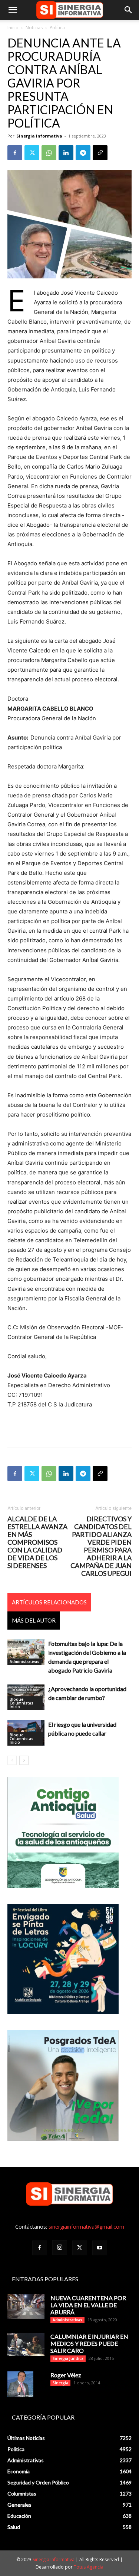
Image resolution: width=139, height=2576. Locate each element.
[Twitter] (32, 153)
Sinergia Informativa (39, 136)
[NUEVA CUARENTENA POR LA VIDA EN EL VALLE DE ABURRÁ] (26, 2307)
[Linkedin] (66, 153)
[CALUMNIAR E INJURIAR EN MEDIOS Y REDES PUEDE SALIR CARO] (26, 2344)
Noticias (34, 28)
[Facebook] (15, 153)
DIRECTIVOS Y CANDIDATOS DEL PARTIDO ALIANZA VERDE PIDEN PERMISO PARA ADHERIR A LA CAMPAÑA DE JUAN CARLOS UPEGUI (101, 1546)
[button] (13, 10)
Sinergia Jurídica (68, 2358)
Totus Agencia (89, 2567)
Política (57, 28)
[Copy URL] (100, 153)
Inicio (13, 28)
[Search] (129, 10)
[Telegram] (83, 153)
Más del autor (34, 1620)
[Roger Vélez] (20, 2384)
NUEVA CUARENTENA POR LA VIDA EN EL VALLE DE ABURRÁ (88, 2305)
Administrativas (24, 1661)
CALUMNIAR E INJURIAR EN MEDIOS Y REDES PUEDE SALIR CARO (89, 2343)
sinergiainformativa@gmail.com (86, 2227)
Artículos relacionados (49, 1602)
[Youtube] (100, 2248)
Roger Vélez (66, 2375)
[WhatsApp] (49, 153)
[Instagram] (60, 2248)
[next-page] (24, 1760)
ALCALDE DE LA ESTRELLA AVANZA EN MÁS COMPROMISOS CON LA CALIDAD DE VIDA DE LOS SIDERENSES (37, 1542)
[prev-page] (12, 1760)
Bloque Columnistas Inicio (21, 1703)
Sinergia (60, 2383)
